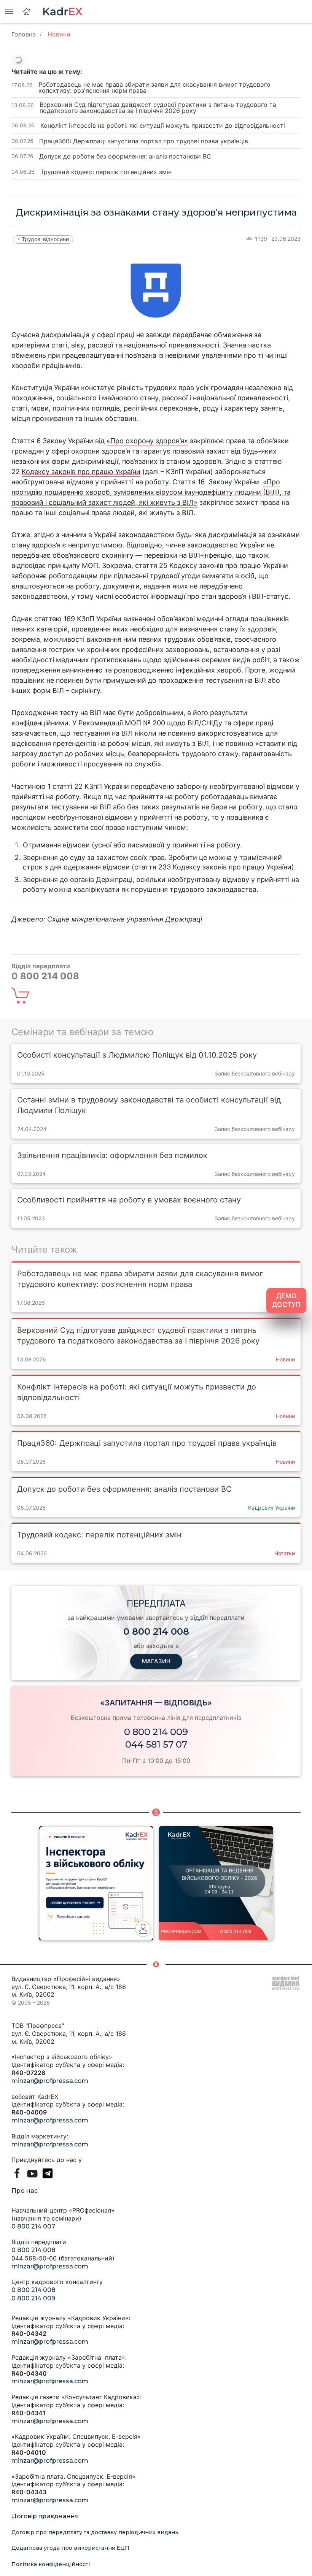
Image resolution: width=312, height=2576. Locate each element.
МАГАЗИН (156, 1661)
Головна (24, 34)
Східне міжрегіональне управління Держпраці (125, 919)
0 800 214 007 (33, 2226)
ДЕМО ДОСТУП (286, 1300)
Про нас (25, 2191)
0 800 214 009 (156, 1732)
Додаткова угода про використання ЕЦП (70, 2548)
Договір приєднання (45, 2516)
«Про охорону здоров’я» (147, 441)
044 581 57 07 (156, 1744)
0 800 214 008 (33, 2250)
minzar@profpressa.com (50, 2081)
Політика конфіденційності (51, 2564)
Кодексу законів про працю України (81, 472)
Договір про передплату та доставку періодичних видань (95, 2532)
